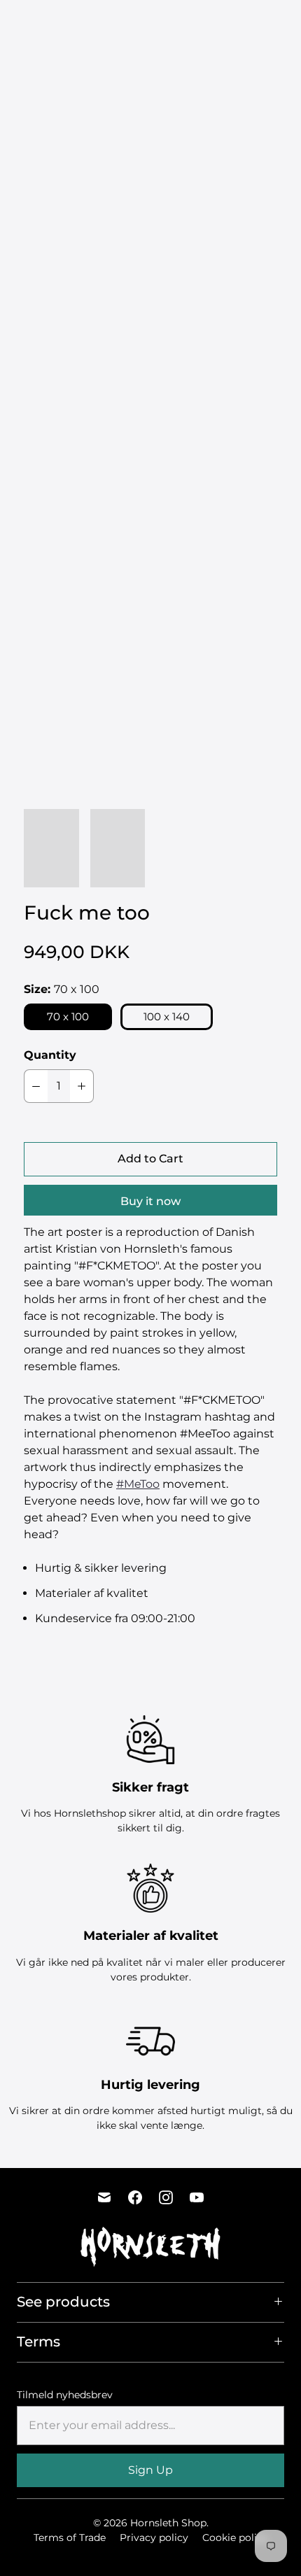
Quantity (50, 1055)
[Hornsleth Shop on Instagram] (166, 2197)
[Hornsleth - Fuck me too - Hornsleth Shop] (150, 266)
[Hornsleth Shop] (59, 24)
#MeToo (138, 1484)
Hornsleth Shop (168, 2523)
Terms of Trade (70, 2538)
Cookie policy (235, 2538)
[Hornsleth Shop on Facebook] (135, 2197)
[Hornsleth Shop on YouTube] (197, 2197)
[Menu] (211, 24)
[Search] (239, 24)
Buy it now (150, 1201)
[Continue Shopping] (264, 24)
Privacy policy (154, 2538)
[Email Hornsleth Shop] (104, 2197)
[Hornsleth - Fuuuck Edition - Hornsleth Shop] (150, 628)
